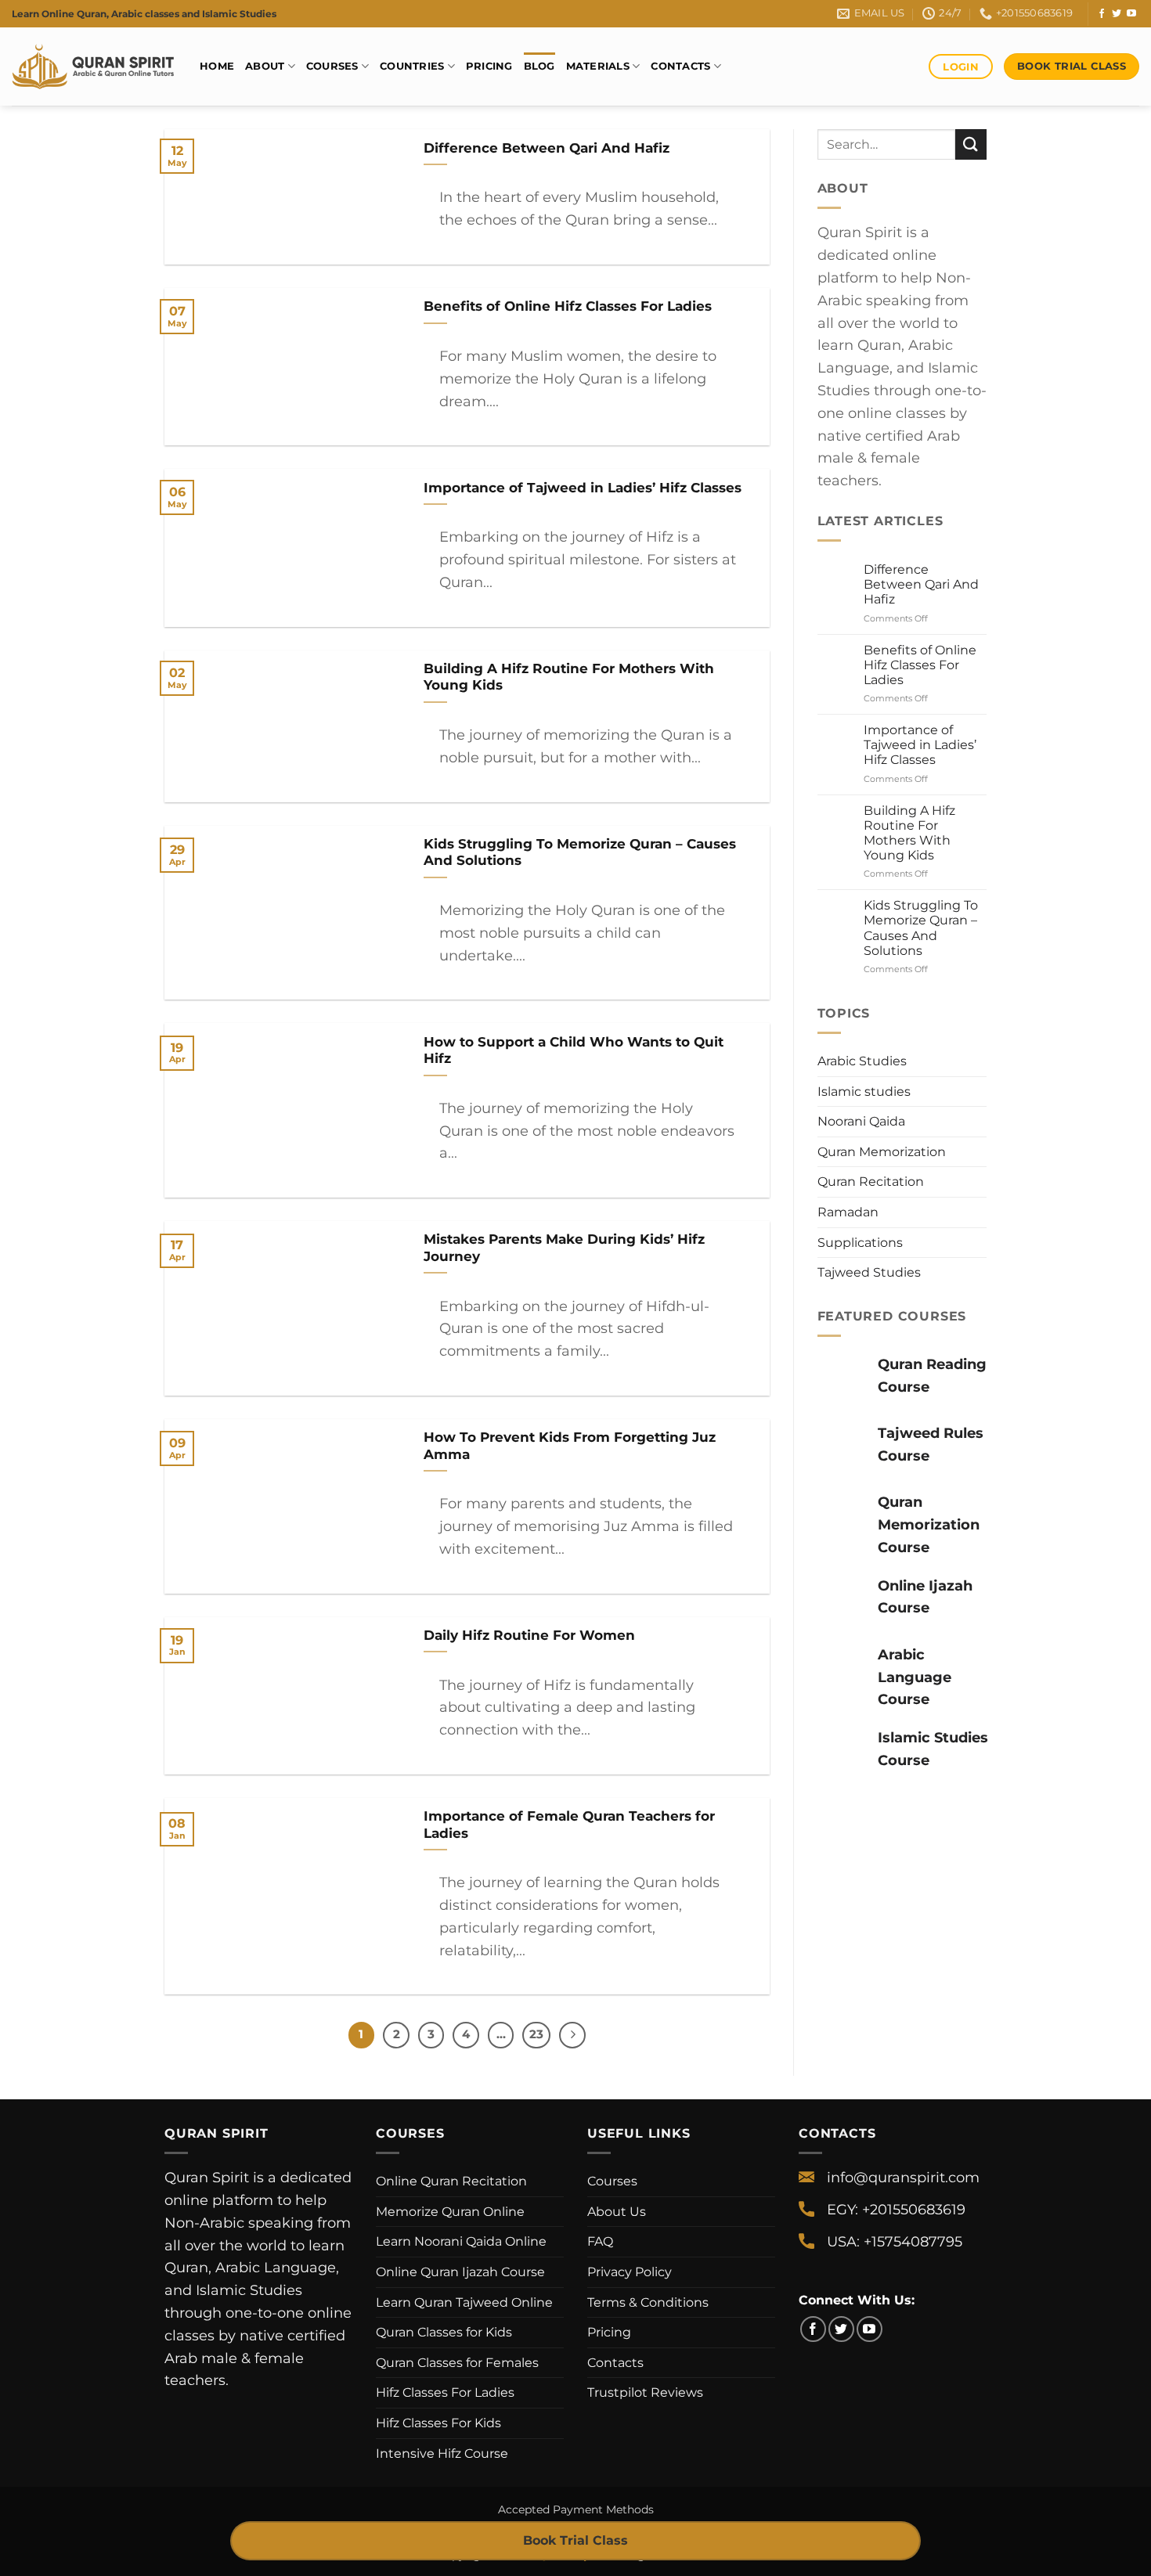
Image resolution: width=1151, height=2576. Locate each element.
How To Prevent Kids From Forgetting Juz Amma (570, 1446)
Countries (412, 66)
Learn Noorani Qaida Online (461, 2241)
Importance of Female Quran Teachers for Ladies (569, 1825)
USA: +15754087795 (895, 2242)
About (265, 66)
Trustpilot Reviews (645, 2392)
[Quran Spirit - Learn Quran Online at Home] (94, 67)
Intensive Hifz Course (442, 2454)
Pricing (489, 66)
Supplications (860, 1243)
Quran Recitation (871, 1182)
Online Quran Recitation (451, 2181)
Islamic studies (864, 1092)
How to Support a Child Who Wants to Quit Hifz (574, 1050)
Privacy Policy (630, 2272)
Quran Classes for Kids (444, 2332)
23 (536, 2034)
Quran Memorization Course (929, 1525)
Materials (598, 66)
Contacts (680, 66)
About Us (617, 2212)
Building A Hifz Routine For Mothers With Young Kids (569, 677)
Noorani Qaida (861, 1121)
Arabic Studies (862, 1061)
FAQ (600, 2241)
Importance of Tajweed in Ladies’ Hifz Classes (583, 488)
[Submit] (971, 144)
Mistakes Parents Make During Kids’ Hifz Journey (564, 1248)
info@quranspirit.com (903, 2178)
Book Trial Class (575, 2540)
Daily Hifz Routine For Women (531, 1635)
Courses (332, 66)
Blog (539, 66)
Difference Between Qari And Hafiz (547, 148)
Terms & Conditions (648, 2302)
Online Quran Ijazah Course (460, 2272)
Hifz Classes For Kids (438, 2423)
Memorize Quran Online (450, 2212)
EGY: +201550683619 (896, 2210)
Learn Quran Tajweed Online (464, 2302)
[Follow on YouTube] (1131, 14)
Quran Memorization (882, 1152)
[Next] (572, 2035)
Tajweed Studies (869, 1272)
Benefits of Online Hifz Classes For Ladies (568, 306)
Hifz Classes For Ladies (445, 2392)
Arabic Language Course (915, 1677)
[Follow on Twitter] (1117, 14)
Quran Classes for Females (457, 2363)
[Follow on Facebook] (1102, 14)
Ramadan (848, 1212)
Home (217, 66)
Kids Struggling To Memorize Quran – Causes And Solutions (580, 852)
